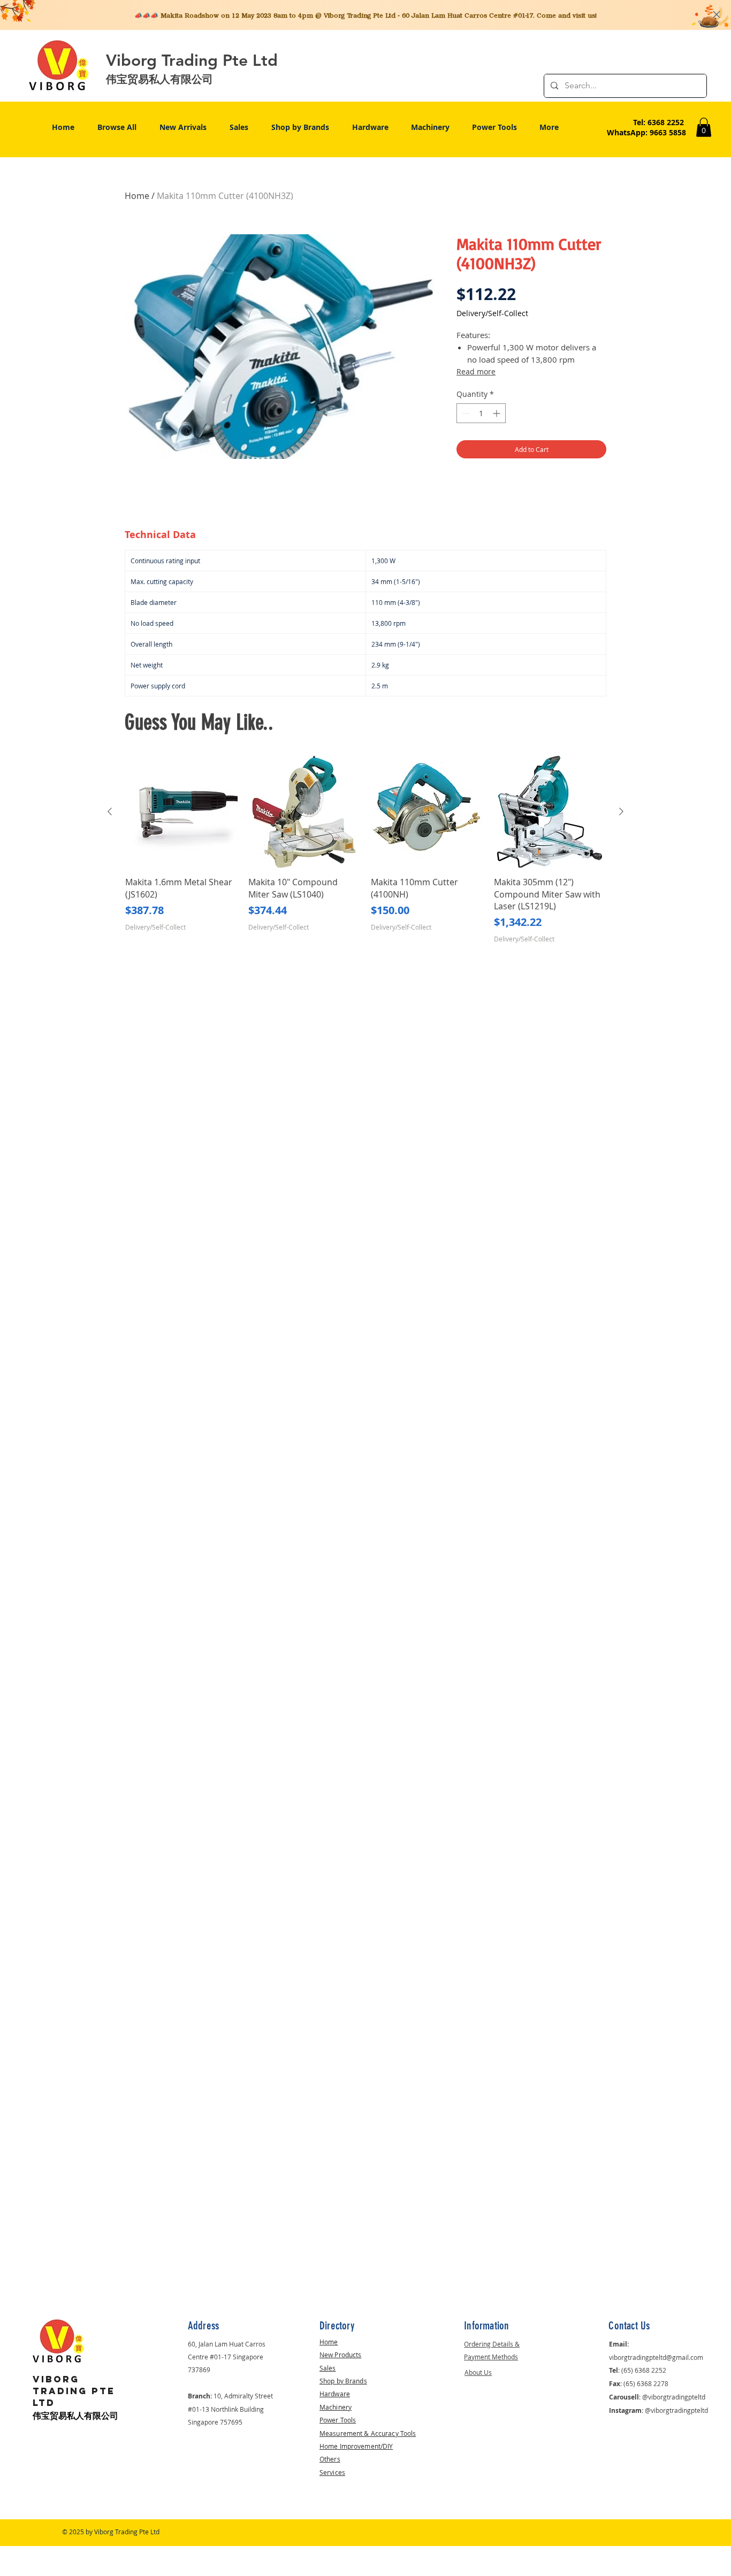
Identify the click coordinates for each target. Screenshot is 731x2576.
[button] (704, 127)
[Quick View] (181, 812)
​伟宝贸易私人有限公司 (75, 2416)
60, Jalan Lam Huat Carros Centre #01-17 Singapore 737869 (227, 2357)
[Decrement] (465, 413)
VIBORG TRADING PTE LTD (74, 2391)
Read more (476, 371)
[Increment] (497, 413)
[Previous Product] (110, 811)
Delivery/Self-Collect (492, 313)
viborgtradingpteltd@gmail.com (656, 2357)
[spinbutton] (481, 413)
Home (137, 196)
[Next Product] (621, 811)
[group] (365, 850)
